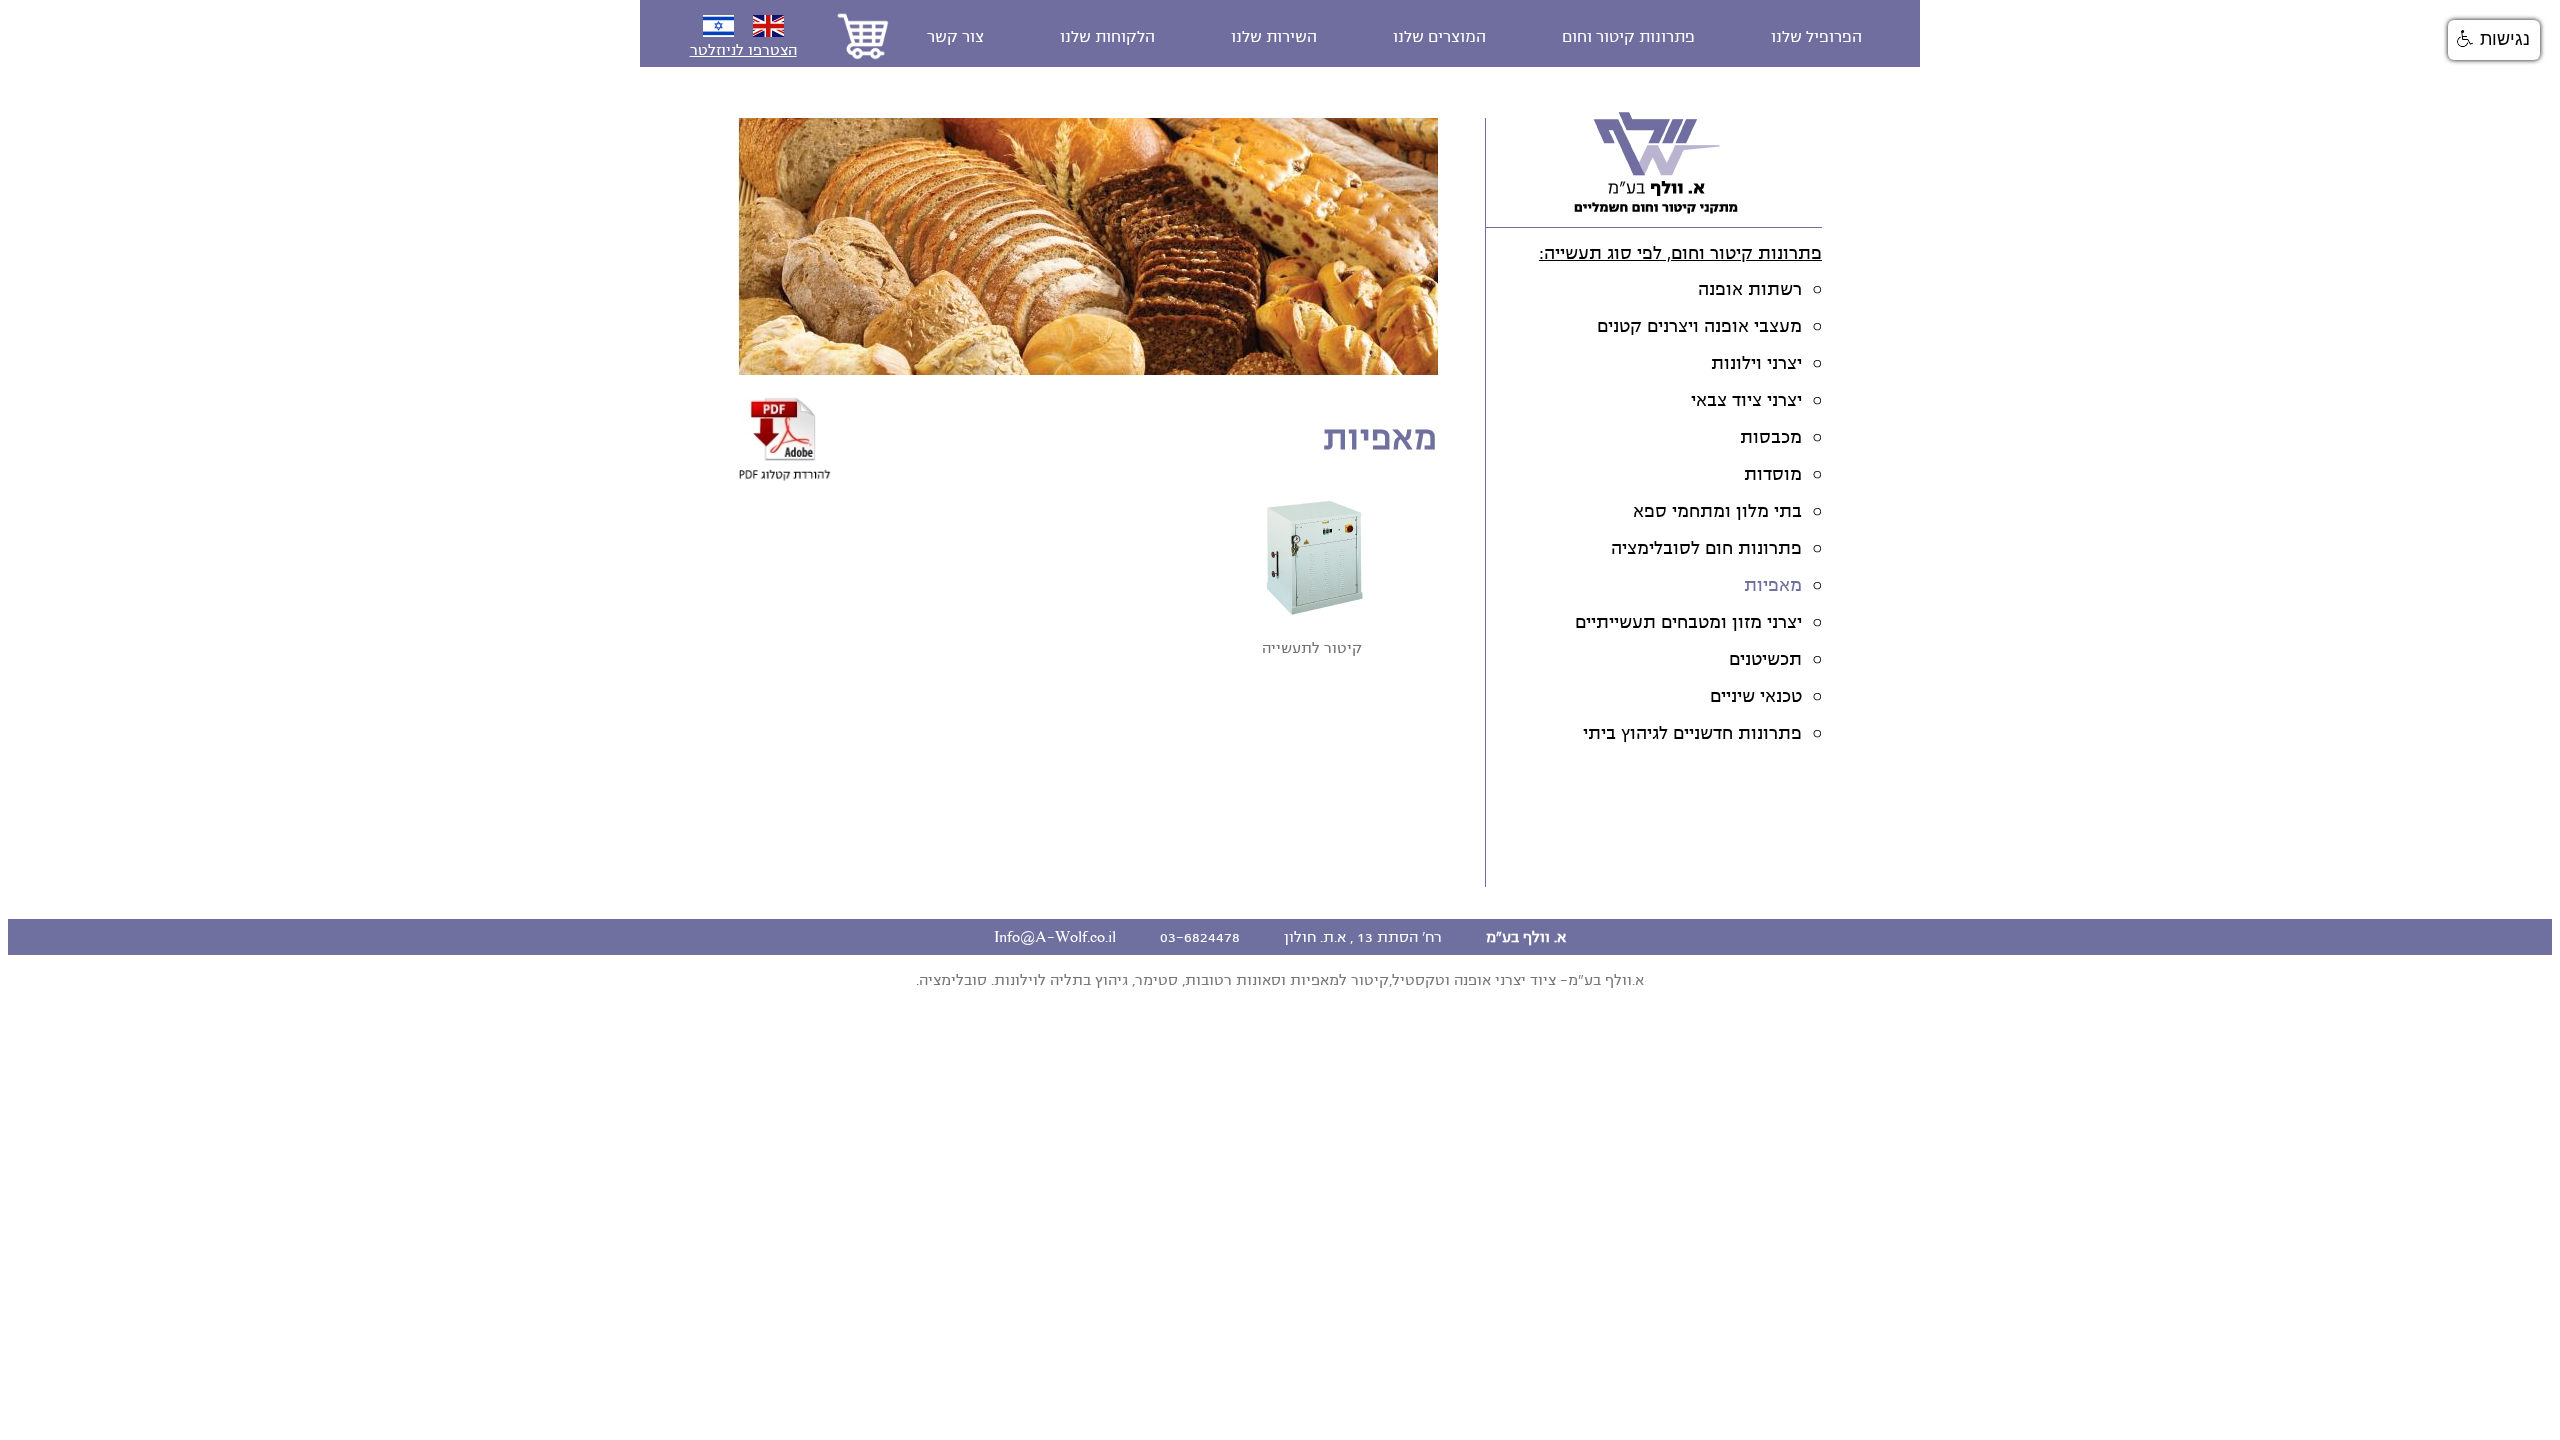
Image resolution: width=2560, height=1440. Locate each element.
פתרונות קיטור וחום (1628, 36)
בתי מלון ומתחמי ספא (1717, 511)
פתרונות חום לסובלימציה (1706, 548)
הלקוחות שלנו (1107, 36)
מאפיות (1773, 585)
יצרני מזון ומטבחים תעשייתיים (1688, 622)
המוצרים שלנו (1439, 36)
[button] (2494, 40)
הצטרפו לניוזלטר (743, 50)
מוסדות (1773, 474)
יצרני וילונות (1756, 363)
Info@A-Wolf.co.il (1055, 937)
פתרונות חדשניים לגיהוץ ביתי (1692, 733)
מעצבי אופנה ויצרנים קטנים (1699, 326)
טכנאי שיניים (1756, 696)
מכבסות (1771, 437)
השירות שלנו (1274, 36)
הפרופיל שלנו (1816, 36)
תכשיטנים (1765, 659)
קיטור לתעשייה (1312, 648)
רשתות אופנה (1750, 289)
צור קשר (955, 36)
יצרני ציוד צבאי (1746, 400)
